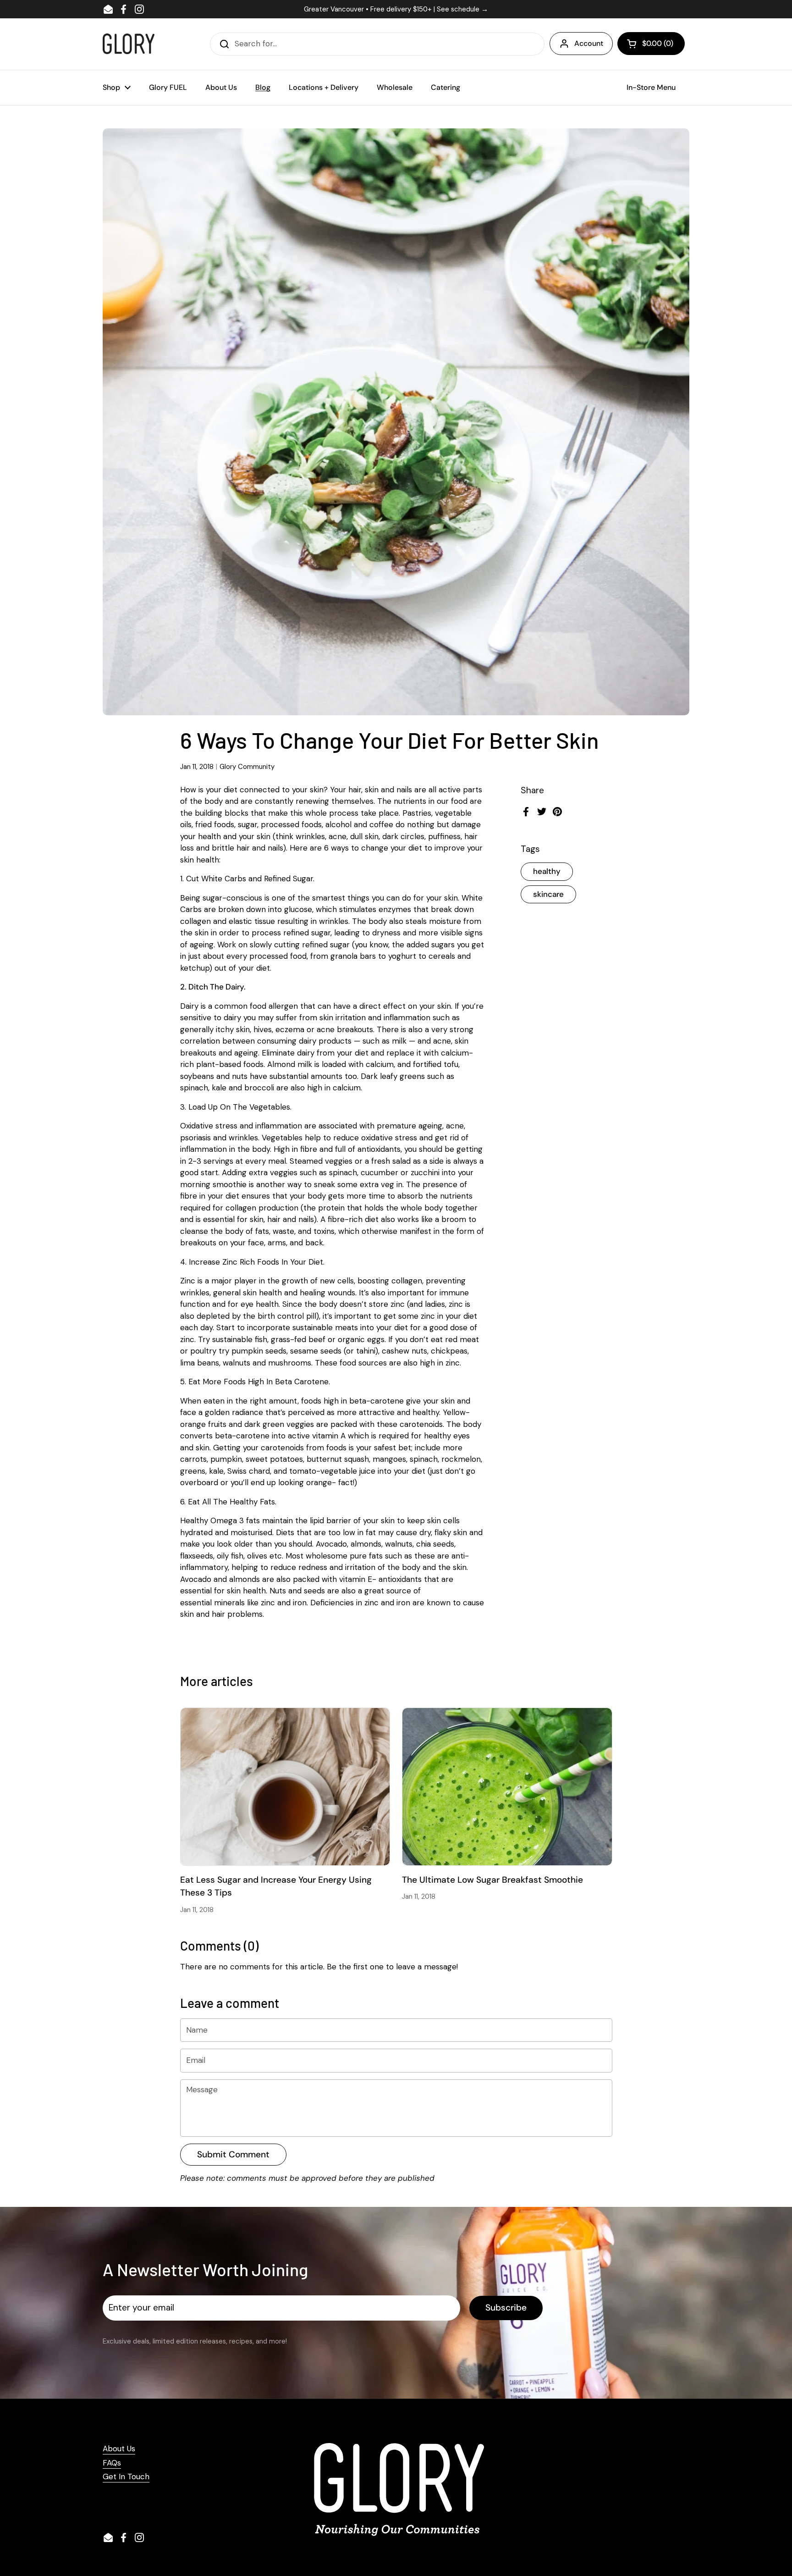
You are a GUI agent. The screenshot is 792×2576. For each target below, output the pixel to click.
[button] (651, 44)
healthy (547, 871)
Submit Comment (233, 2154)
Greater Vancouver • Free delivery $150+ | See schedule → (396, 9)
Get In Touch (126, 2476)
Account (589, 43)
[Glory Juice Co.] (129, 44)
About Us (119, 2449)
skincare (548, 894)
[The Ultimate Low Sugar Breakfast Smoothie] (507, 1786)
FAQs (112, 2463)
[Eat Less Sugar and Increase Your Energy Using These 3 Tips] (285, 1786)
